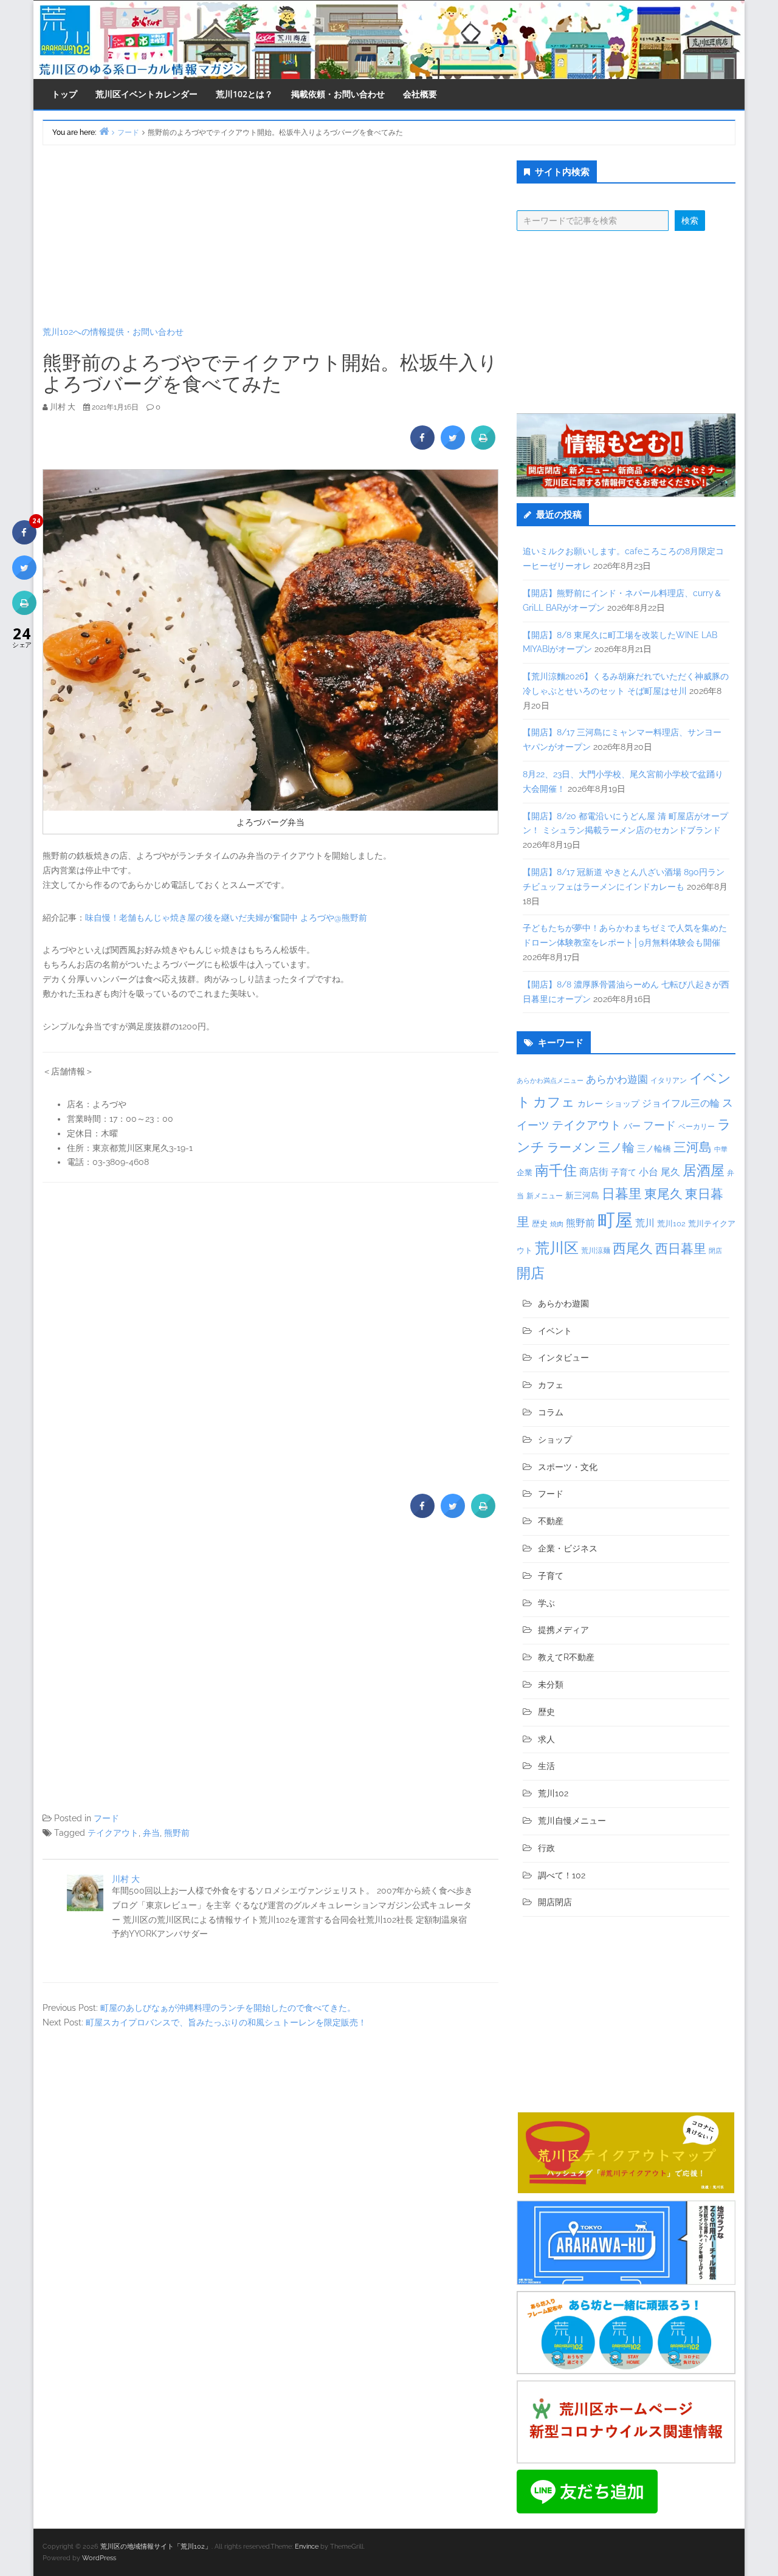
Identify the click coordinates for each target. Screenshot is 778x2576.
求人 (546, 1739)
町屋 (615, 1220)
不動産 (551, 1521)
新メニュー (545, 1196)
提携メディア (563, 1630)
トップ (64, 94)
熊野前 (177, 1833)
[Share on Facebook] (422, 446)
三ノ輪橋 (654, 1149)
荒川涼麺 (596, 1251)
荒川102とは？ (244, 94)
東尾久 (663, 1194)
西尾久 (633, 1248)
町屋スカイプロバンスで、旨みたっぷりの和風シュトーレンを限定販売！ (226, 2022)
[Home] (104, 131)
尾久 (670, 1172)
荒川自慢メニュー (572, 1821)
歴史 (540, 1224)
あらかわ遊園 (617, 1079)
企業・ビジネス (568, 1548)
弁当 (151, 1833)
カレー (590, 1104)
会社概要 (420, 94)
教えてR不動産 (566, 1657)
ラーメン (571, 1147)
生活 (546, 1766)
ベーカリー (697, 1127)
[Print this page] (483, 446)
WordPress (99, 2558)
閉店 (715, 1251)
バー (632, 1126)
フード (106, 1818)
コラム (551, 1412)
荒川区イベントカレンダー (146, 94)
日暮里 (622, 1194)
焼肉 (557, 1224)
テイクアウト (113, 1833)
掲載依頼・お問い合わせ (338, 94)
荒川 (645, 1223)
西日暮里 (681, 1249)
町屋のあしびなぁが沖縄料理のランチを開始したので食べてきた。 (228, 2008)
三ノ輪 (616, 1148)
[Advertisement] (270, 235)
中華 (721, 1149)
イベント (555, 1331)
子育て (624, 1172)
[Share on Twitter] (453, 446)
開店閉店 (555, 1902)
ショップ (622, 1104)
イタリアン (669, 1080)
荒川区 (557, 1248)
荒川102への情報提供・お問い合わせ (113, 332)
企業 (525, 1172)
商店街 (594, 1172)
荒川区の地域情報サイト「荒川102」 (156, 2547)
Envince (307, 2547)
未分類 (551, 1685)
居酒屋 (704, 1170)
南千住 (556, 1170)
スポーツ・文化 (568, 1467)
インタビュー (563, 1358)
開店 (531, 1273)
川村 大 (126, 1879)
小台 (649, 1172)
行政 (546, 1848)
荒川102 (671, 1223)
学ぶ (546, 1603)
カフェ (554, 1102)
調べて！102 (562, 1875)
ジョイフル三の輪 (681, 1103)
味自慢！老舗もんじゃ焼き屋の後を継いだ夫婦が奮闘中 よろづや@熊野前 (226, 918)
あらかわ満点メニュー (550, 1080)
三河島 (693, 1147)
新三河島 (582, 1195)
